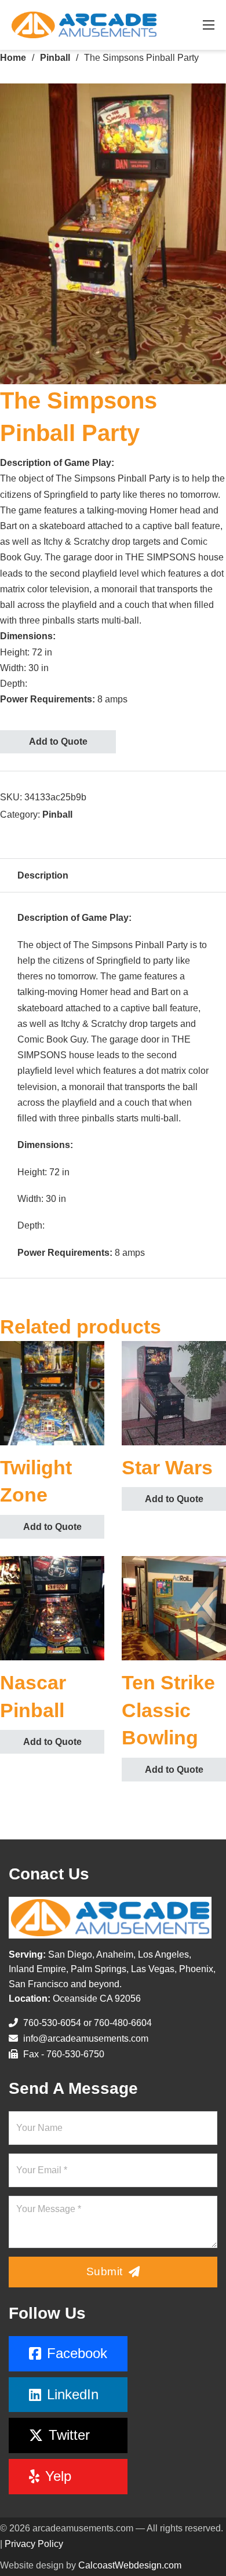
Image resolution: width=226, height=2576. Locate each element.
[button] (210, 99)
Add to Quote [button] (52, 1527)
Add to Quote (58, 742)
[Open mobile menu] (209, 25)
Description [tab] (43, 875)
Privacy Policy (34, 2544)
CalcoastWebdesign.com (130, 2565)
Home (13, 58)
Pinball (55, 58)
